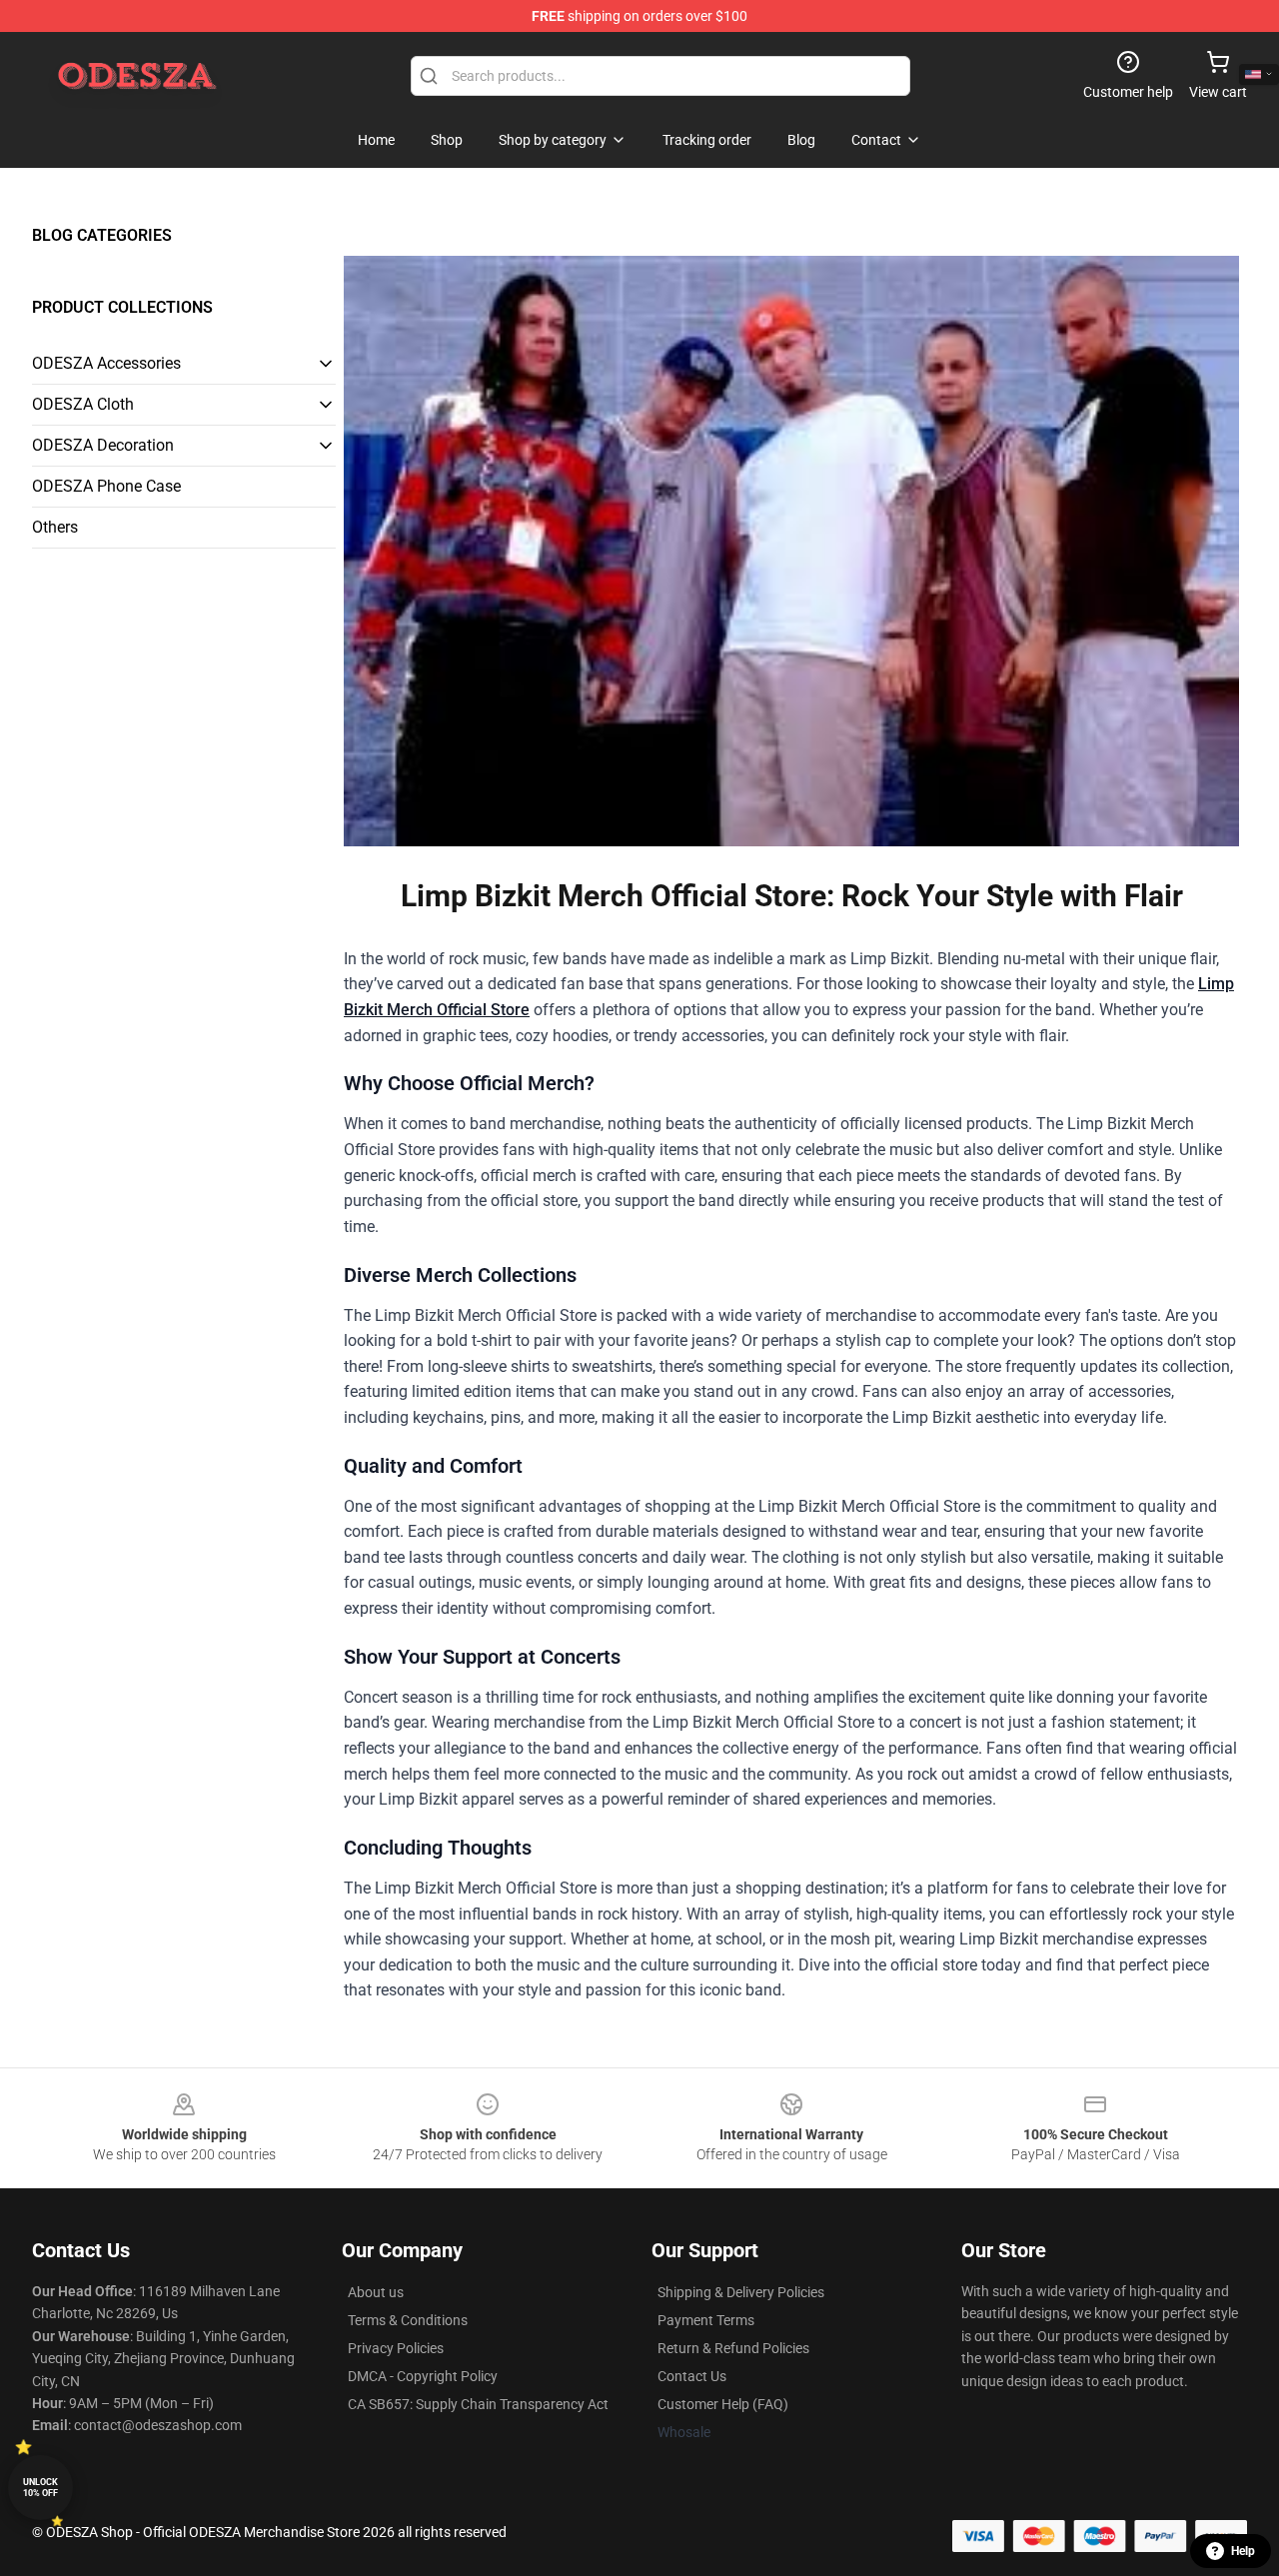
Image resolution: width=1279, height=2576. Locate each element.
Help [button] (1243, 2551)
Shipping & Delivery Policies (741, 2292)
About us (376, 2292)
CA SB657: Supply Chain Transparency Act (478, 2404)
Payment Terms (706, 2320)
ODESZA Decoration (103, 445)
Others (55, 527)
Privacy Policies (396, 2348)
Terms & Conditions (408, 2320)
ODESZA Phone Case (106, 486)
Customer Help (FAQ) (723, 2404)
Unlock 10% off (40, 2488)
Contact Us (692, 2376)
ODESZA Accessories (106, 363)
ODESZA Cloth (83, 404)
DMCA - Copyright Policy (423, 2376)
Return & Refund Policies (733, 2348)
